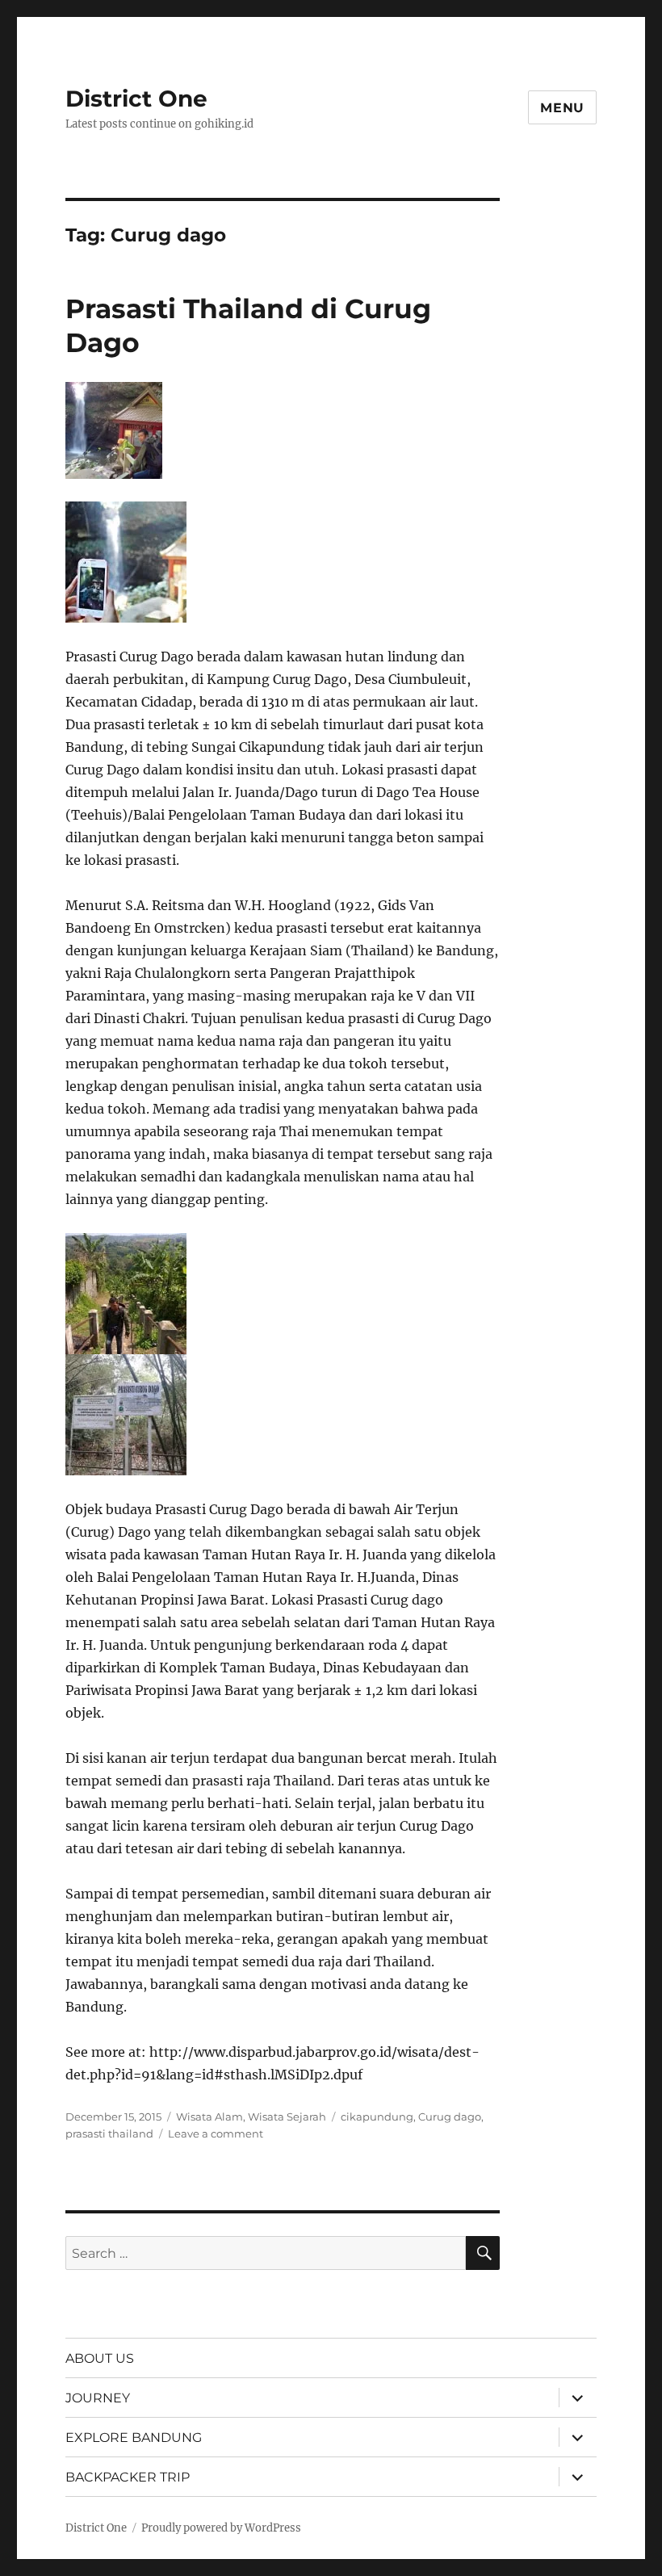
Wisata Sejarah (287, 2117)
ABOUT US (100, 2358)
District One (136, 99)
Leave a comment (216, 2133)
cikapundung (377, 2117)
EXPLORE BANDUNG (134, 2438)
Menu (562, 108)
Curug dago (450, 2117)
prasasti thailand (109, 2133)
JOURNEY (98, 2398)
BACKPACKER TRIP (128, 2477)
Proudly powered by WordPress (221, 2528)
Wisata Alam (209, 2117)
